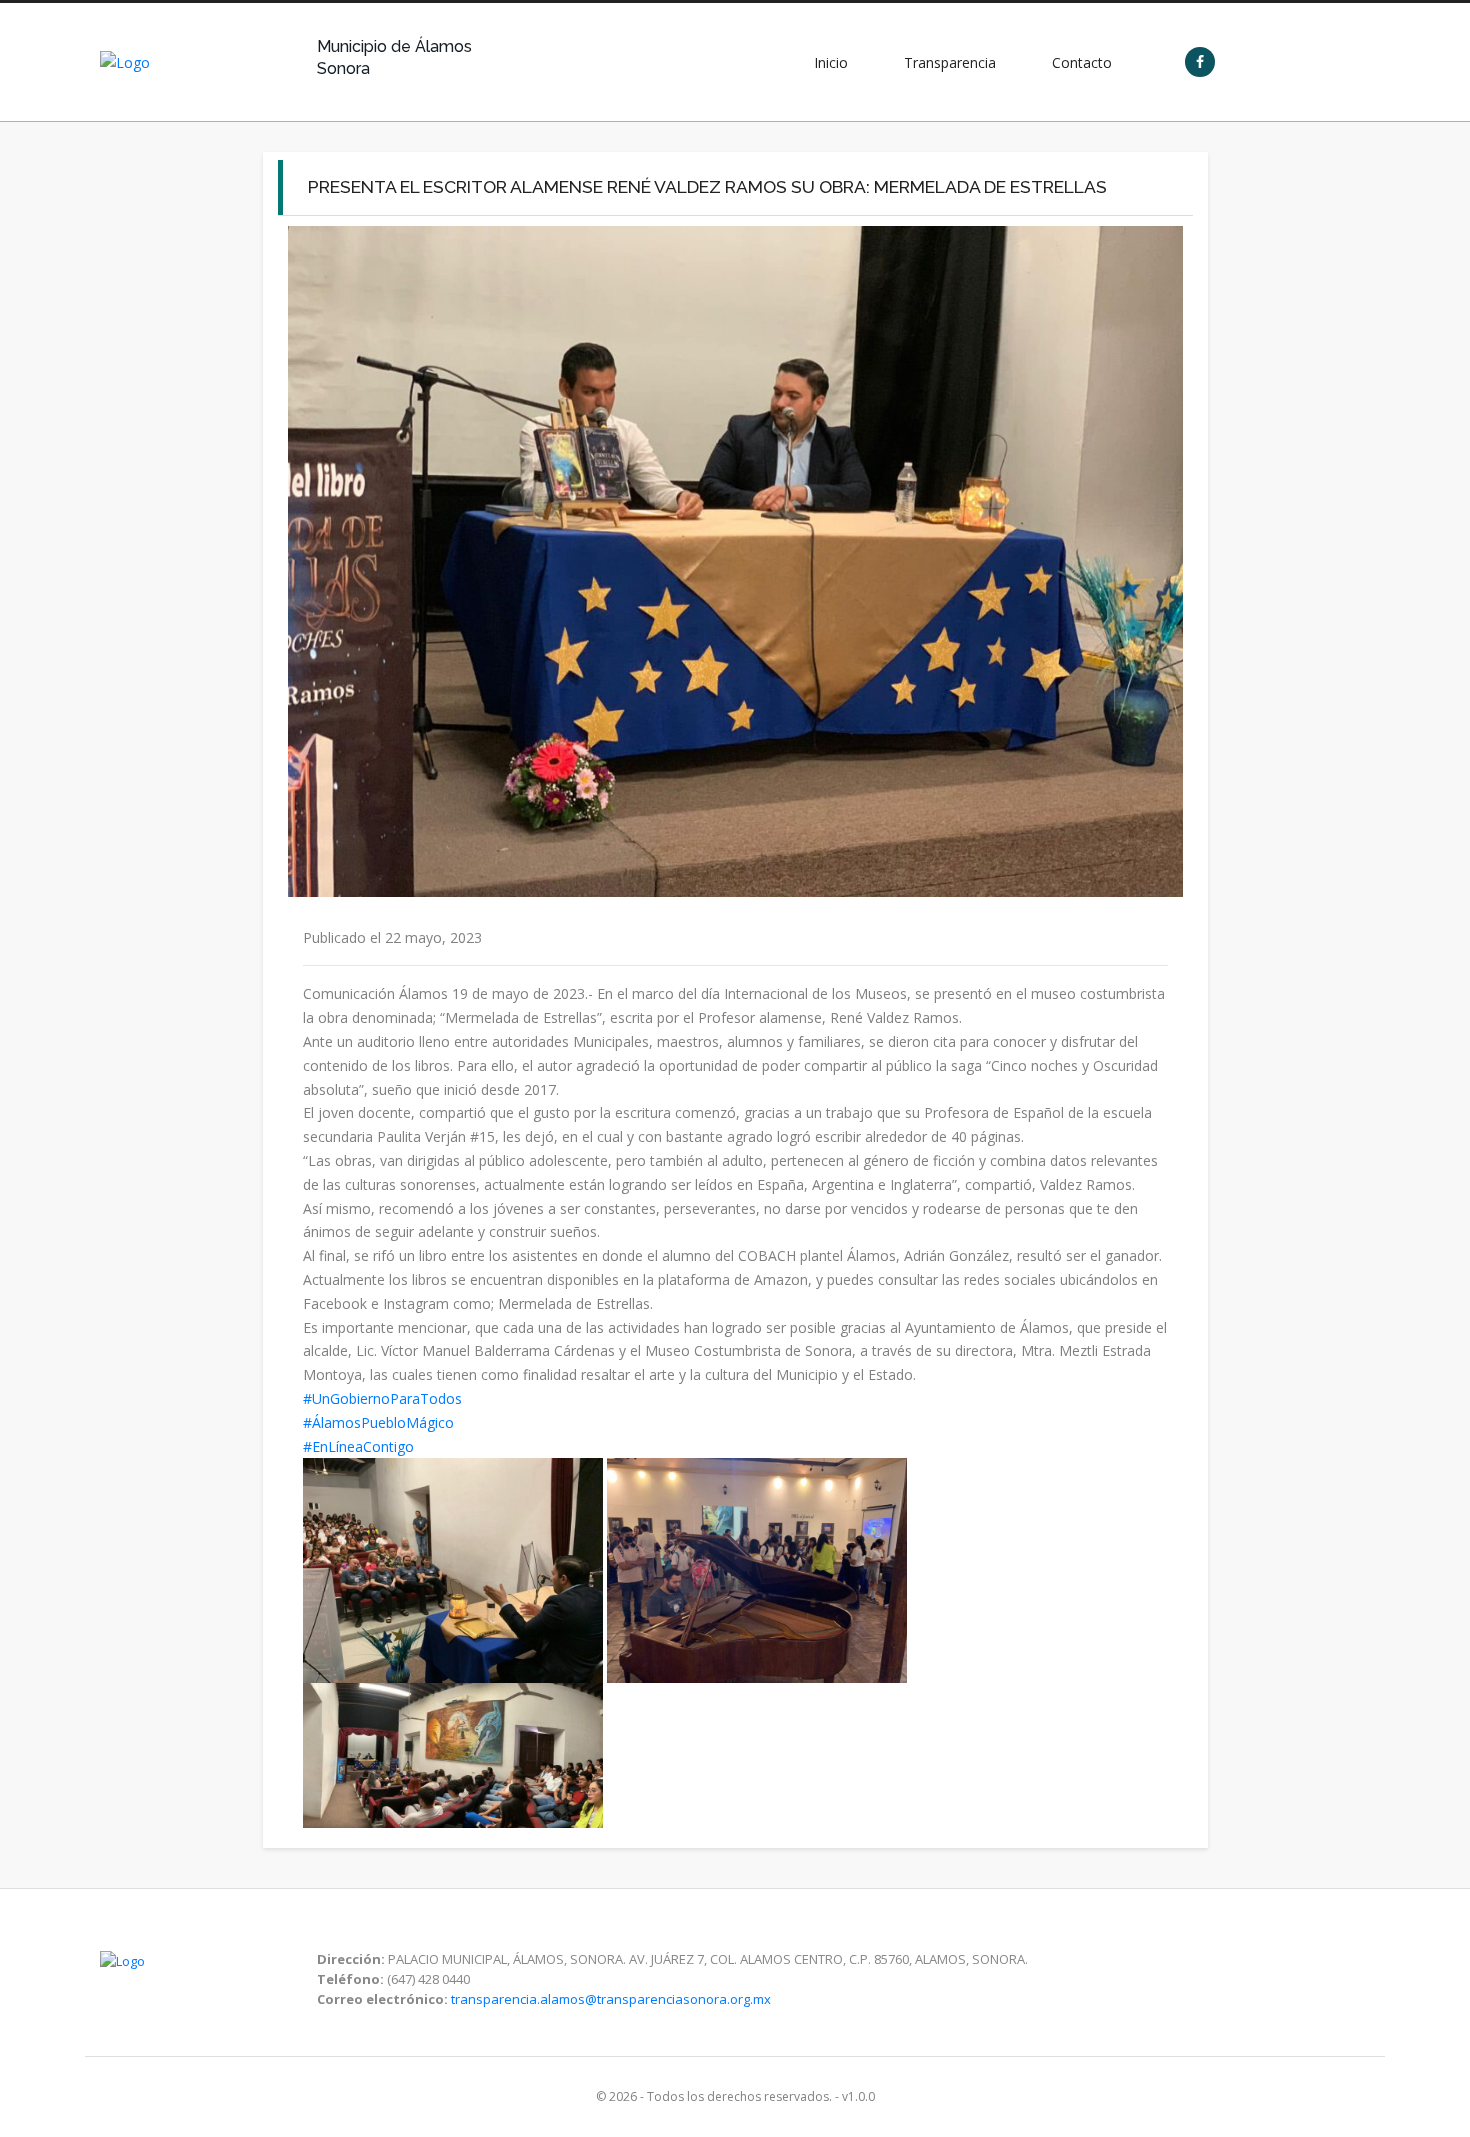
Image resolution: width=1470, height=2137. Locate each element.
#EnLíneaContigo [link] (358, 1446)
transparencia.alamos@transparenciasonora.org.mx (611, 1999)
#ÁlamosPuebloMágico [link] (378, 1422)
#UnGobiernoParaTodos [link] (382, 1398)
